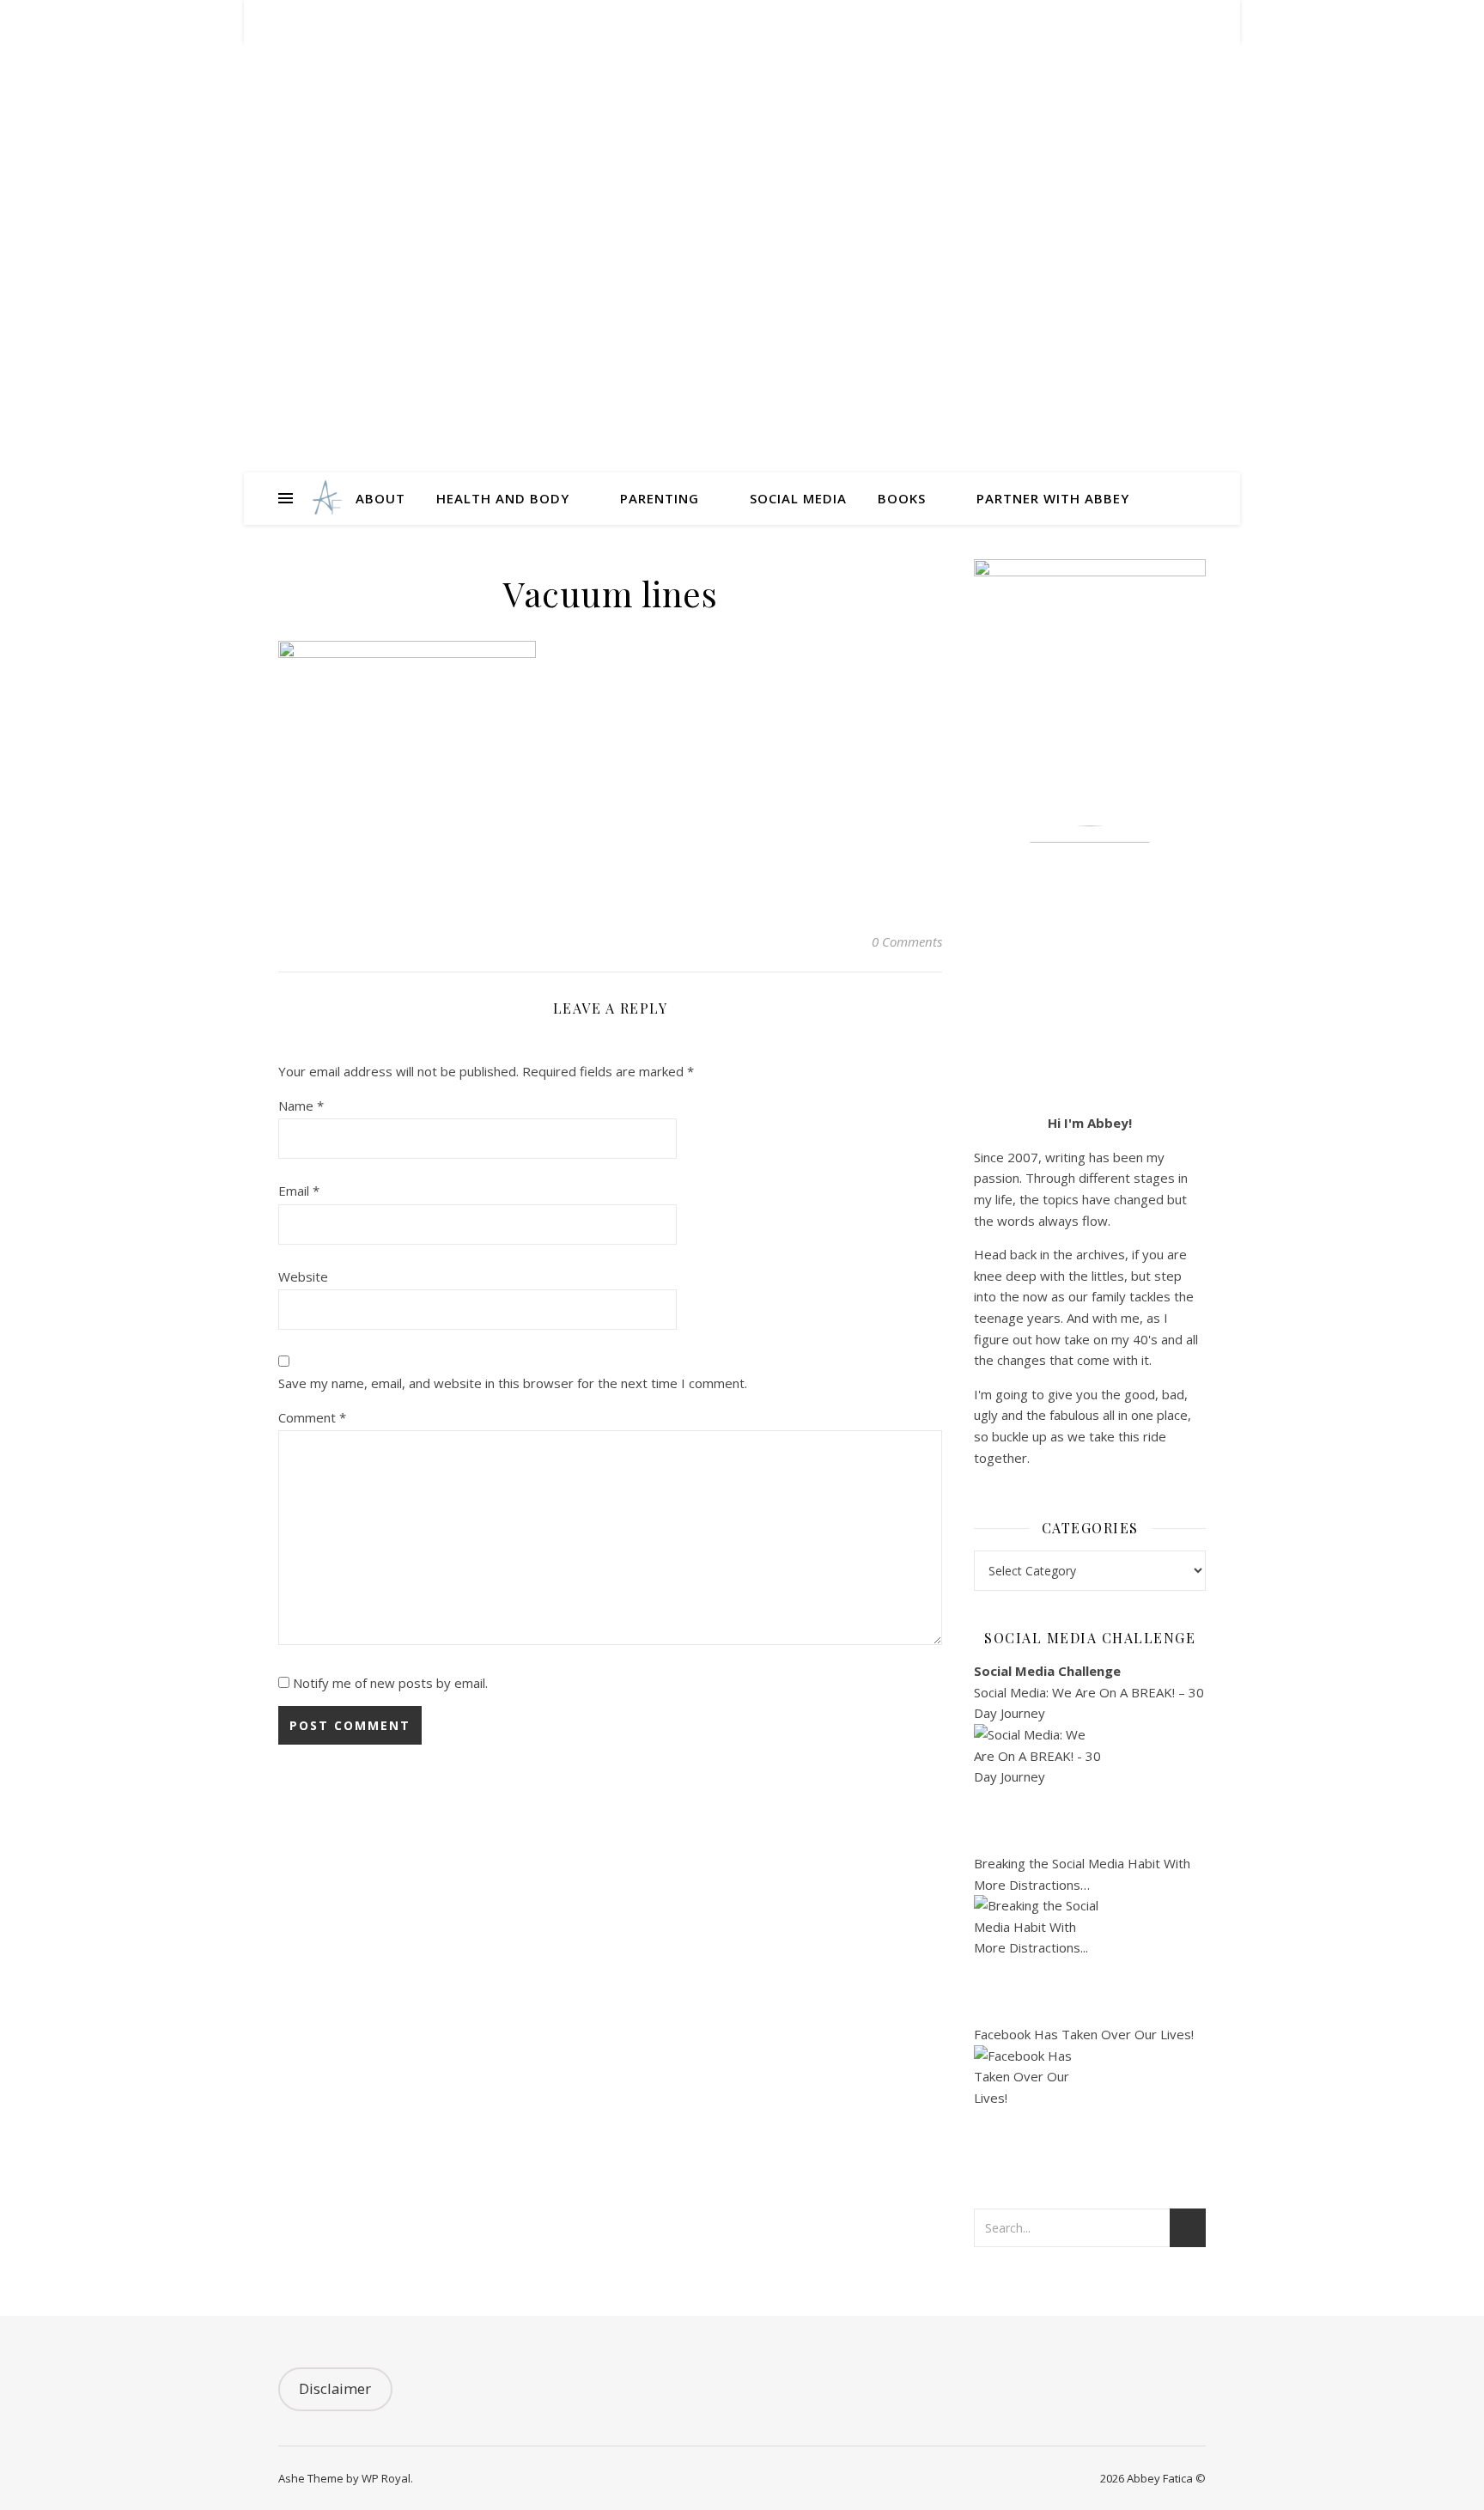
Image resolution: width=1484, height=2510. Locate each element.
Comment (312, 1417)
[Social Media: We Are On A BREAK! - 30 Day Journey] (1090, 1788)
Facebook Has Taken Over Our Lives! (1084, 2034)
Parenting (660, 498)
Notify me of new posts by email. (390, 1683)
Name (301, 1106)
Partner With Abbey (1053, 498)
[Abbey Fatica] (325, 499)
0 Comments (907, 941)
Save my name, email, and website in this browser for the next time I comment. (513, 1383)
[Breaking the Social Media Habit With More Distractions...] (1090, 1959)
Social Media (798, 498)
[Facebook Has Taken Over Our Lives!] (1090, 2110)
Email (299, 1191)
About (380, 498)
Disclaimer (335, 2388)
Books (902, 498)
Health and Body (503, 498)
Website (303, 1276)
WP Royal (386, 2478)
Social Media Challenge (1047, 1671)
